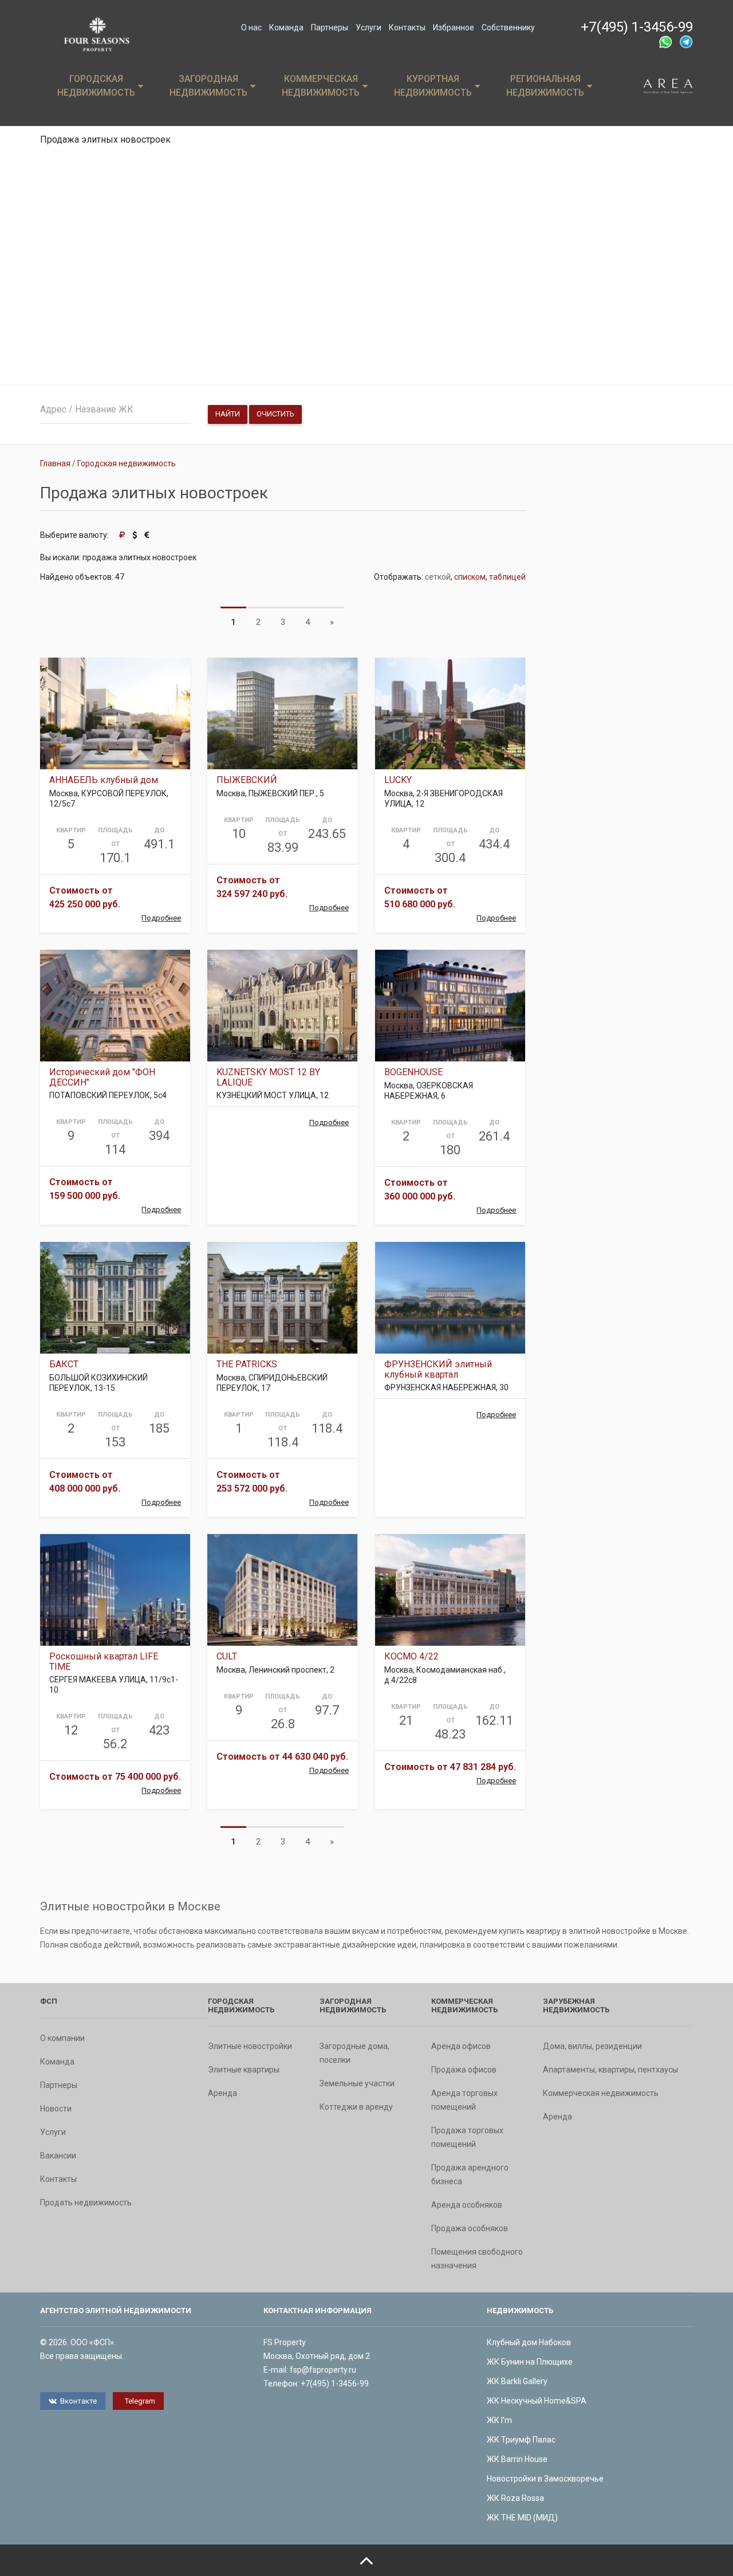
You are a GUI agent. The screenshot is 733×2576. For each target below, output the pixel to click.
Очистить (275, 414)
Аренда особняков (467, 2205)
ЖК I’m (499, 2420)
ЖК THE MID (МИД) (522, 2518)
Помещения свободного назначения (477, 2259)
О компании (62, 2038)
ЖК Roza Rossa (515, 2498)
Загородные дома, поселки (354, 2053)
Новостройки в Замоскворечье (545, 2479)
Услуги (369, 27)
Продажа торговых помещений (467, 2137)
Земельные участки (357, 2083)
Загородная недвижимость (208, 86)
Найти (228, 414)
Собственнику (508, 27)
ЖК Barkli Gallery (517, 2381)
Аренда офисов (461, 2046)
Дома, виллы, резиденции (592, 2046)
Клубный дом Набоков (529, 2342)
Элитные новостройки (250, 2046)
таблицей (507, 577)
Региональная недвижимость (545, 86)
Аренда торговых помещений (464, 2100)
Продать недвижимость (86, 2203)
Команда (286, 27)
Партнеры (330, 27)
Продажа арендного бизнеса (470, 2174)
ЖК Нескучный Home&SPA (537, 2401)
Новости (56, 2109)
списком (470, 577)
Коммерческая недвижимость (321, 86)
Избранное (454, 27)
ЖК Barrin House (517, 2459)
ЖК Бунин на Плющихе (530, 2362)
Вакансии (58, 2156)
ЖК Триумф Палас (521, 2440)
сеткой (438, 577)
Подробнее (161, 918)
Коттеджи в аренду (356, 2107)
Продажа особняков (470, 2228)
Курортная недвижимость (433, 86)
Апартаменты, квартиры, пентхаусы (610, 2070)
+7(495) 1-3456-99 (637, 27)
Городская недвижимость (96, 86)
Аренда (222, 2093)
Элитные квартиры (244, 2070)
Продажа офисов (464, 2070)
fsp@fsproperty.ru (323, 2370)
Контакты (407, 27)
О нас (251, 27)
